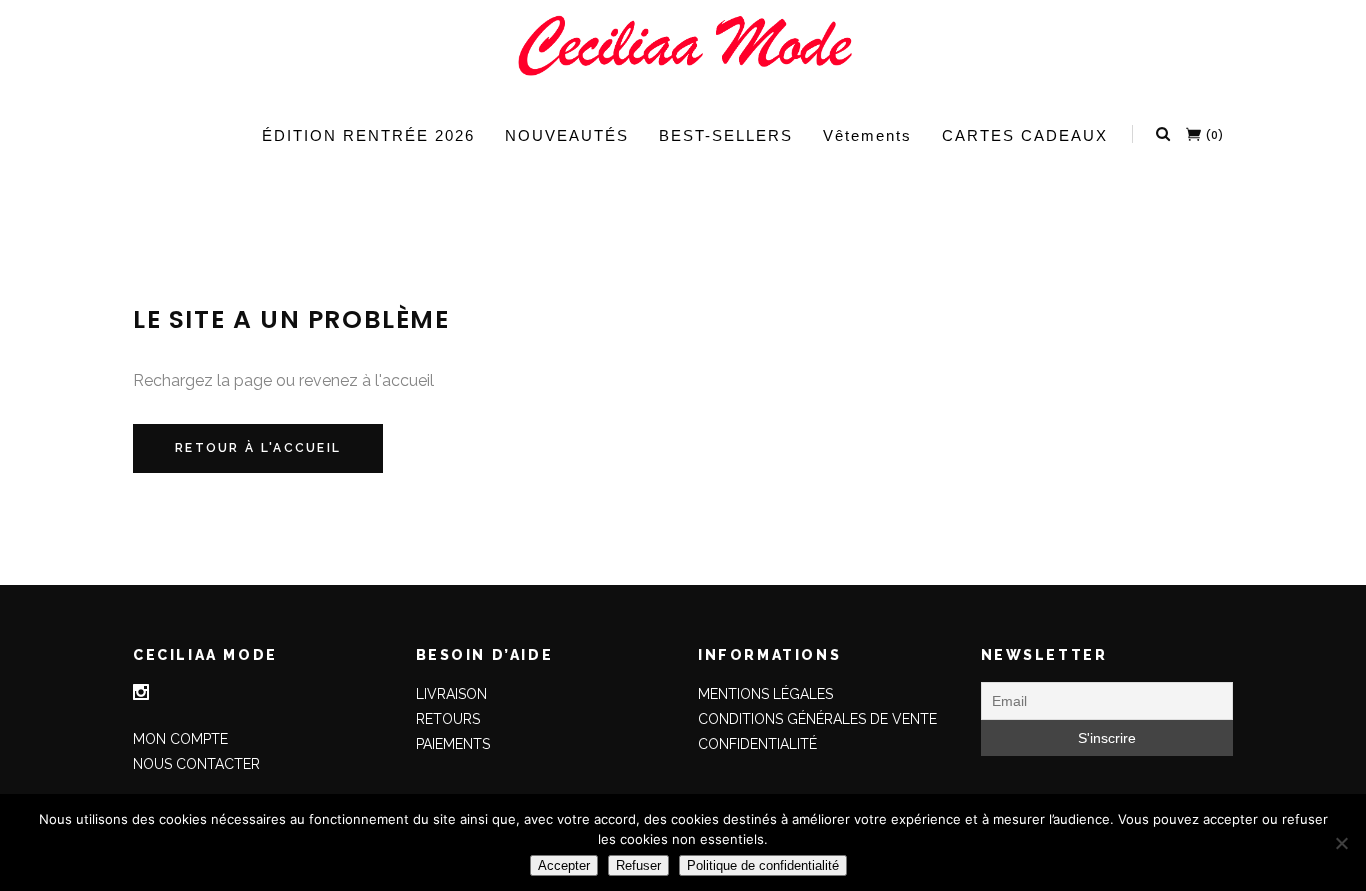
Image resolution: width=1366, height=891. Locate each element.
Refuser (638, 865)
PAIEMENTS (453, 744)
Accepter (564, 865)
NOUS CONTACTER (196, 764)
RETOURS (448, 719)
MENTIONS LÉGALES (765, 694)
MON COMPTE (180, 739)
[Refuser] (1341, 843)
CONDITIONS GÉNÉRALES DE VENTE (817, 719)
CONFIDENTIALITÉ (757, 744)
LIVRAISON (451, 694)
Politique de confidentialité (763, 865)
